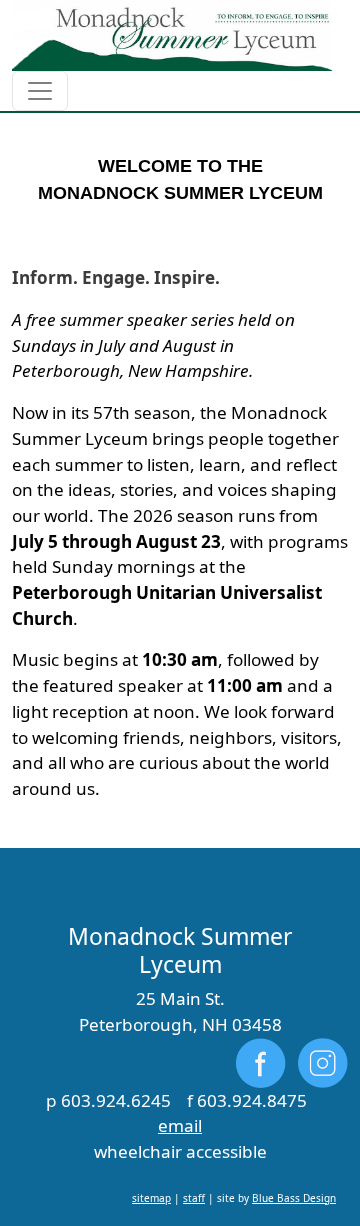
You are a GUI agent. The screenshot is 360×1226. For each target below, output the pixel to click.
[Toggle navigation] (40, 91)
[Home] (172, 35)
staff (194, 1198)
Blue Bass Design (294, 1198)
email (180, 1125)
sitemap (151, 1198)
